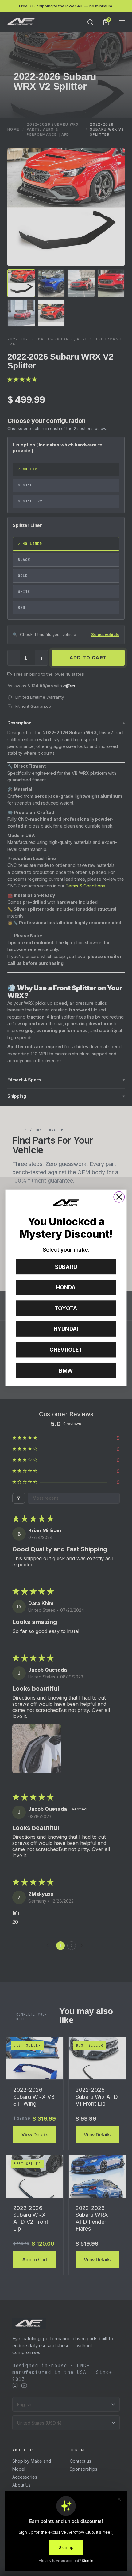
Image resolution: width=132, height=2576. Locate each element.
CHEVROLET (66, 1350)
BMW (66, 1371)
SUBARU (66, 1267)
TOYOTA (66, 1308)
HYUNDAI (66, 1329)
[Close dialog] (119, 1197)
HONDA (66, 1288)
